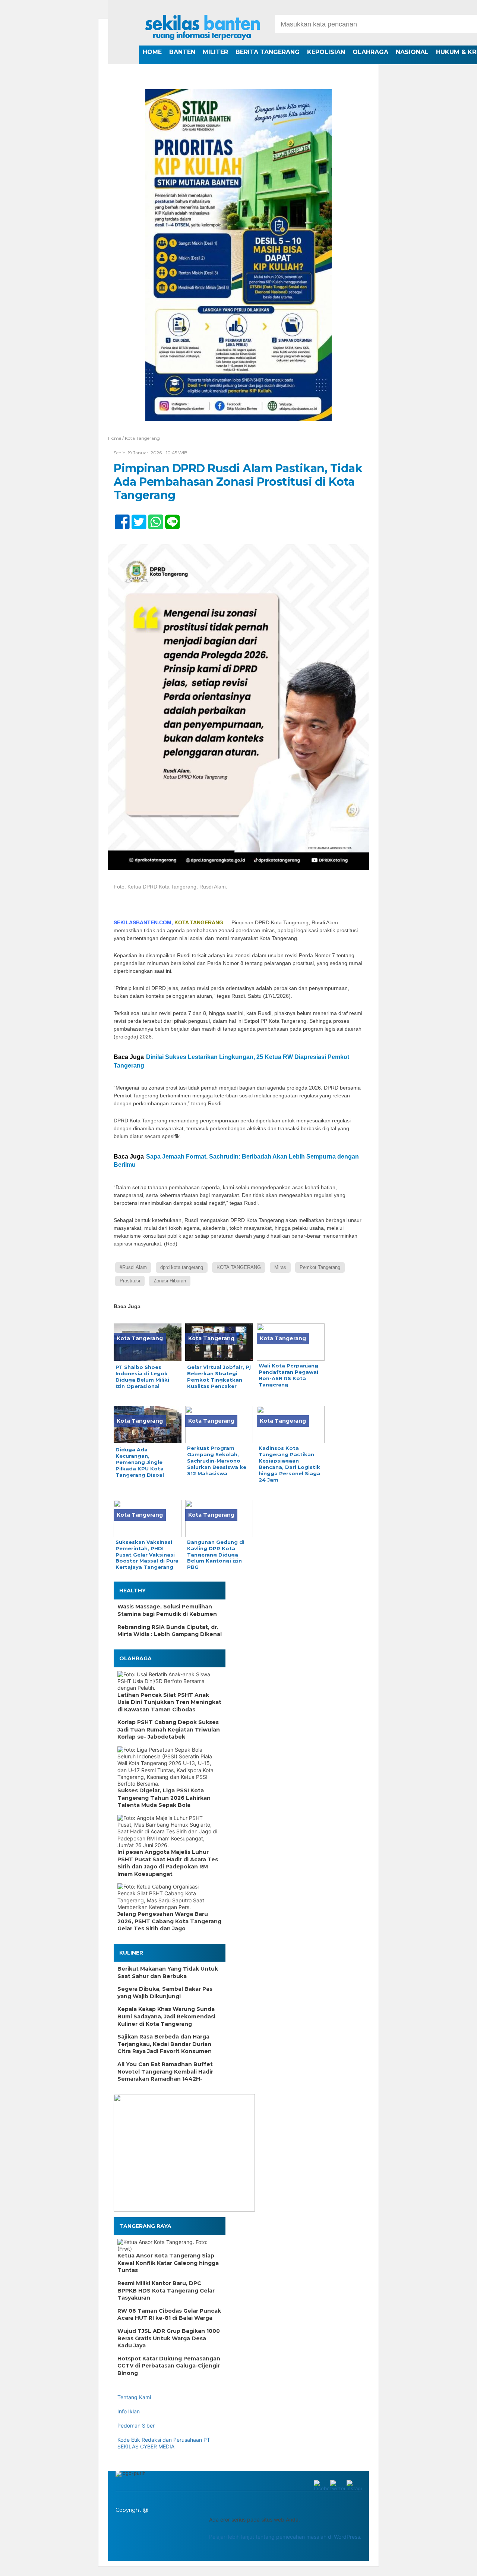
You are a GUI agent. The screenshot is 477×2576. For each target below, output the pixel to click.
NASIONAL (412, 52)
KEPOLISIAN (326, 52)
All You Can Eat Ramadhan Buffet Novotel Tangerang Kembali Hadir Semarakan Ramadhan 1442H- (165, 2072)
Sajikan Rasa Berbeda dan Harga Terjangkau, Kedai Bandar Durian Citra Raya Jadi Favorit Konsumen (165, 2044)
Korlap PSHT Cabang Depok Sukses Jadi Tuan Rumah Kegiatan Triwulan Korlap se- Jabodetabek (169, 1729)
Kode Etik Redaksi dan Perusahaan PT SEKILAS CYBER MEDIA (164, 2443)
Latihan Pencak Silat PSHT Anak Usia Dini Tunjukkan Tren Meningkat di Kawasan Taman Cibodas (169, 1702)
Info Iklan (129, 2411)
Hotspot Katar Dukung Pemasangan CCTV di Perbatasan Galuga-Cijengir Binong (169, 2366)
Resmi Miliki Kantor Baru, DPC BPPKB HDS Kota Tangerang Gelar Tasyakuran (166, 2290)
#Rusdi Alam (133, 1267)
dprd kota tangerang (182, 1267)
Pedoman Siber (136, 2425)
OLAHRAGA (370, 52)
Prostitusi (130, 1281)
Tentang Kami (134, 2397)
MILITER (215, 52)
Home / (116, 438)
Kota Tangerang (142, 438)
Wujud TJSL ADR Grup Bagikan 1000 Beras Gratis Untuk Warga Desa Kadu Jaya (169, 2338)
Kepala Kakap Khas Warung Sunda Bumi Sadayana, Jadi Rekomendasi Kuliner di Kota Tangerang (166, 2016)
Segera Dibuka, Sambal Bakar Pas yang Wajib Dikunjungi (165, 1993)
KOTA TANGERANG (239, 1267)
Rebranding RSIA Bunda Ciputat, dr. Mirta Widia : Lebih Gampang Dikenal (170, 1631)
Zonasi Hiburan (170, 1281)
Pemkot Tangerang (320, 1267)
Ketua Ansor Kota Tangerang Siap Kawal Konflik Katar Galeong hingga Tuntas (168, 2263)
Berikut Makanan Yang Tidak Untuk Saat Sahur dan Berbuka (168, 1972)
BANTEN (182, 52)
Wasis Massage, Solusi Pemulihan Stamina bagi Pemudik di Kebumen (167, 1610)
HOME (152, 52)
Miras (280, 1267)
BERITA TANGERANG (268, 52)
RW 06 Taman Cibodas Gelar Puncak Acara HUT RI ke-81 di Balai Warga (169, 2315)
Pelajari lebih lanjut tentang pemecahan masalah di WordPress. (285, 2537)
